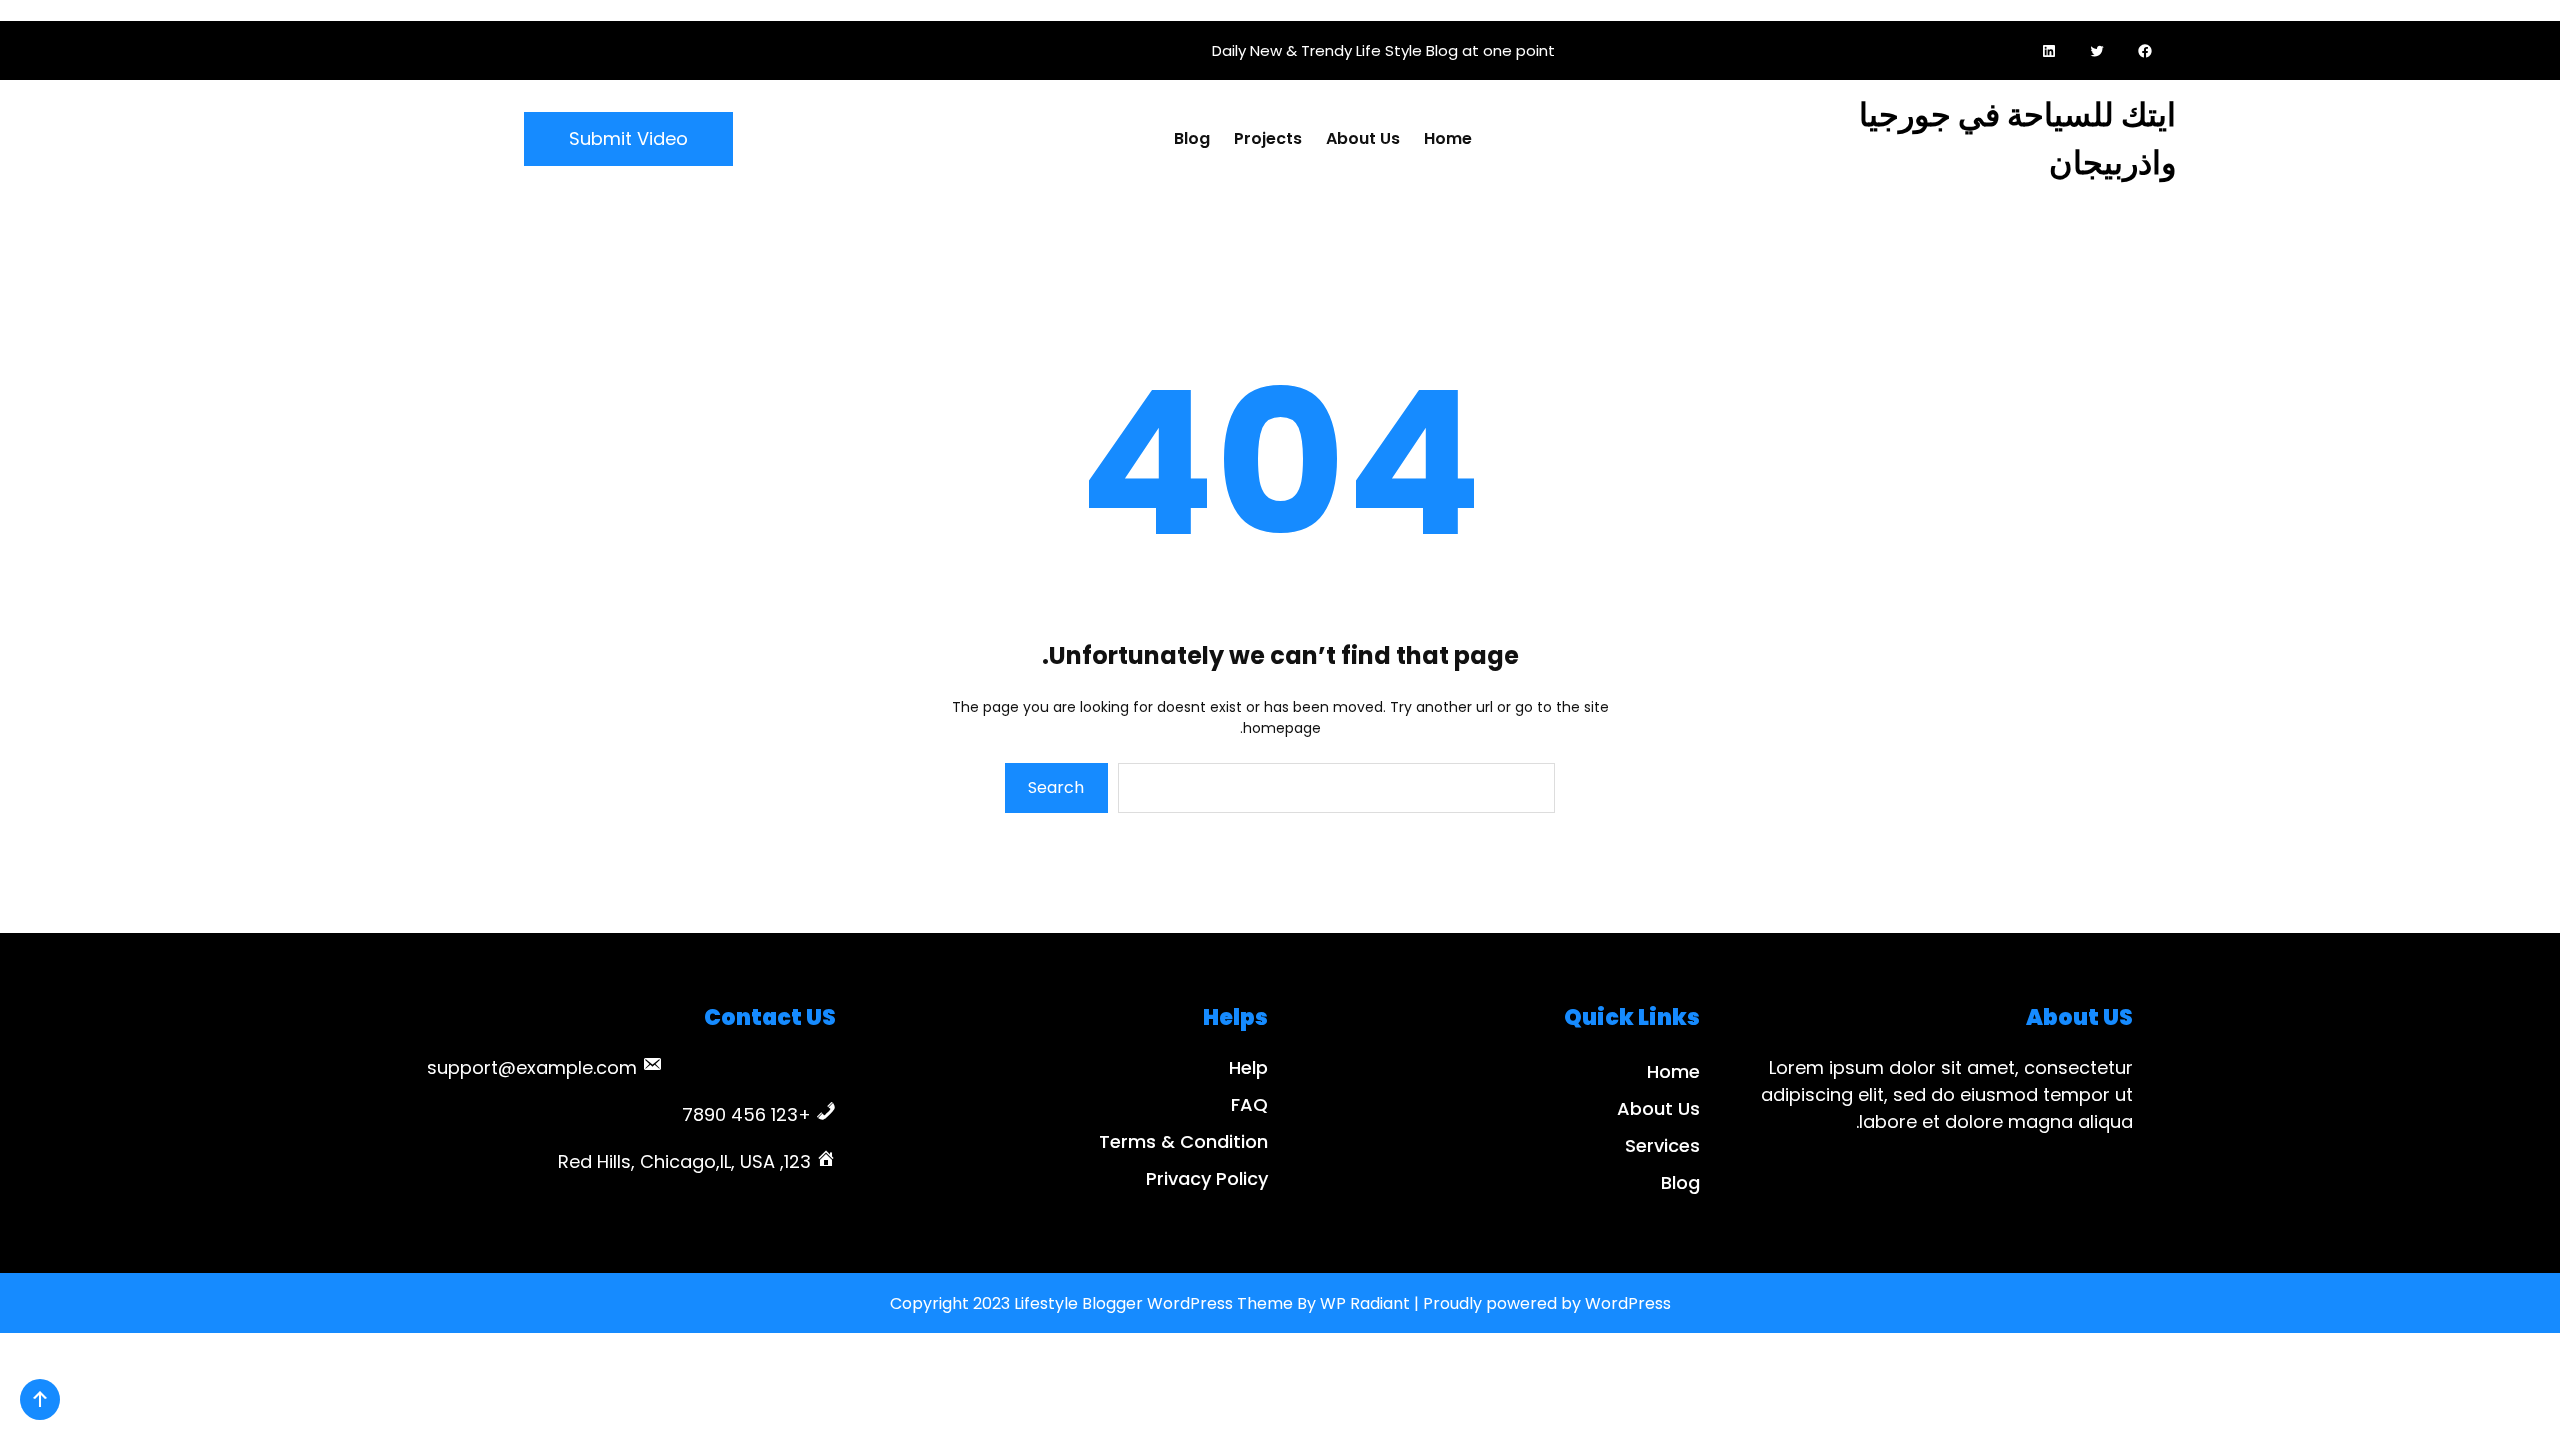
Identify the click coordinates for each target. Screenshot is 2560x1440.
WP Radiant (1365, 1303)
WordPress (1628, 1303)
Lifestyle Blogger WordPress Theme (1153, 1303)
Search (1056, 787)
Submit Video (628, 138)
